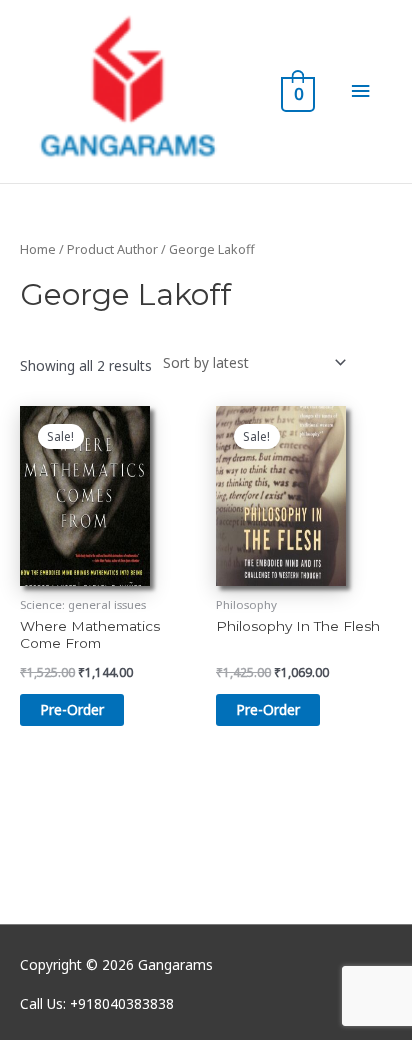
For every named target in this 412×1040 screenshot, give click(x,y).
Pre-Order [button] (72, 709)
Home (38, 249)
